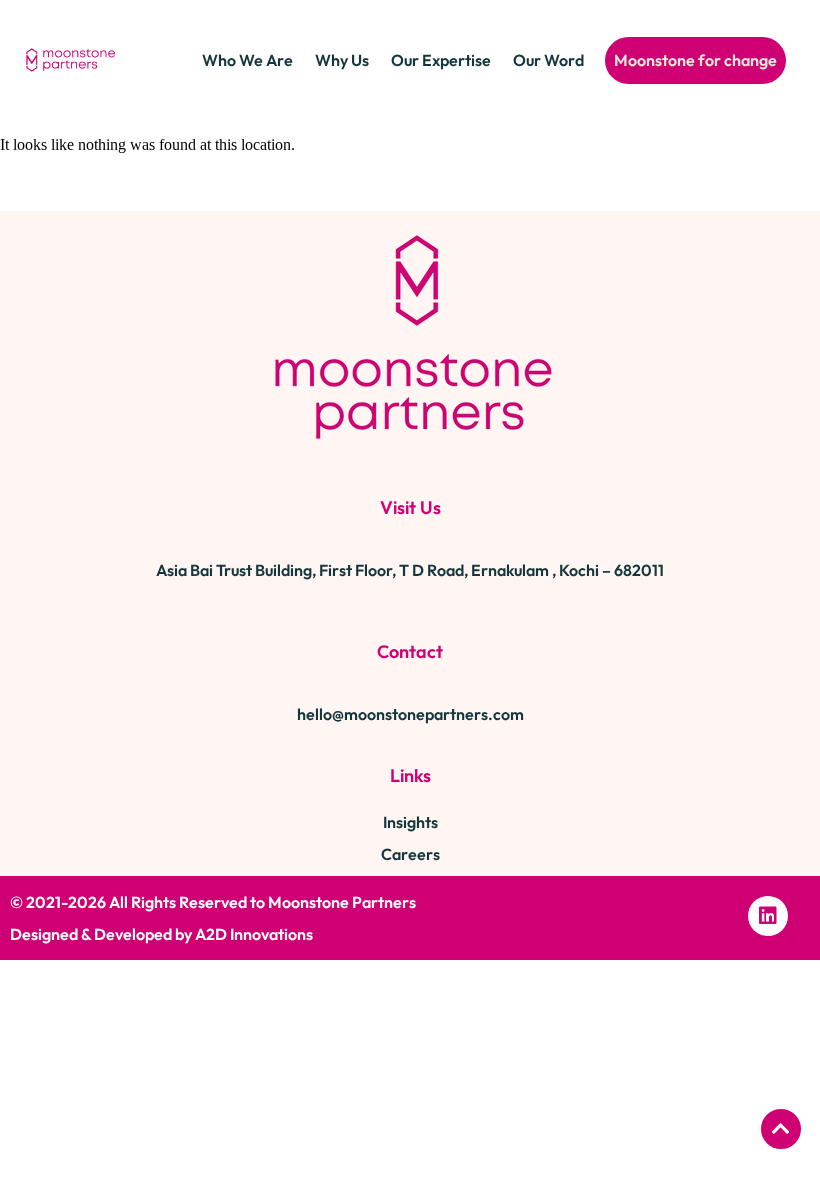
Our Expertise (441, 60)
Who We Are (247, 60)
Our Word (548, 60)
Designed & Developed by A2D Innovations (161, 934)
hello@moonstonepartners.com (410, 714)
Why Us (342, 60)
